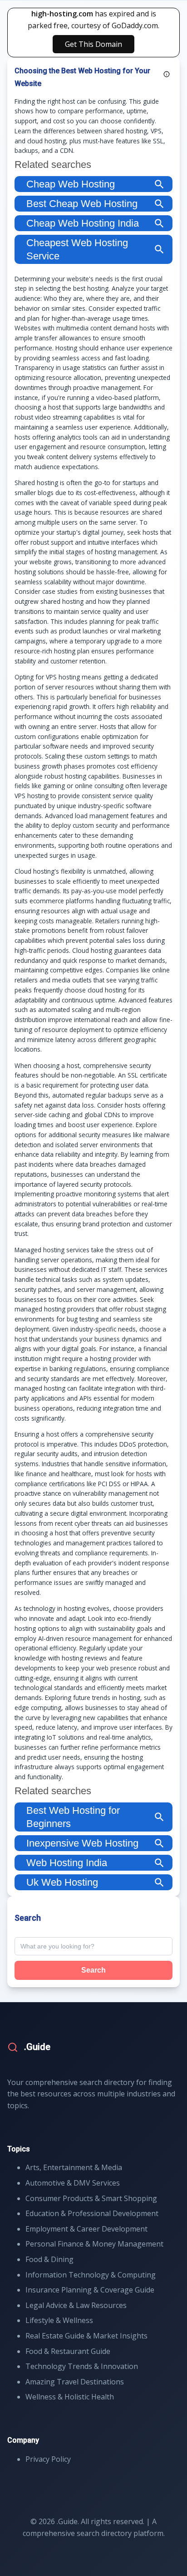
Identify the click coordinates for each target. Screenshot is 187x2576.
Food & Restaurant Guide (68, 2351)
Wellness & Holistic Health (70, 2397)
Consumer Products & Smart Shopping (91, 2198)
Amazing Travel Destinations (75, 2382)
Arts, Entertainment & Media (74, 2167)
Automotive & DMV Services (73, 2183)
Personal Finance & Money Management (94, 2244)
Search (93, 1970)
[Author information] (167, 74)
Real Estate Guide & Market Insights (86, 2336)
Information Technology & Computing (91, 2275)
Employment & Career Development (86, 2229)
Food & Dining (49, 2259)
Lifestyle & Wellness (59, 2320)
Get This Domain (93, 44)
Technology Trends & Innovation (82, 2366)
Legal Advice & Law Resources (76, 2305)
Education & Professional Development (92, 2213)
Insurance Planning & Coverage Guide (90, 2290)
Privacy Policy (48, 2459)
